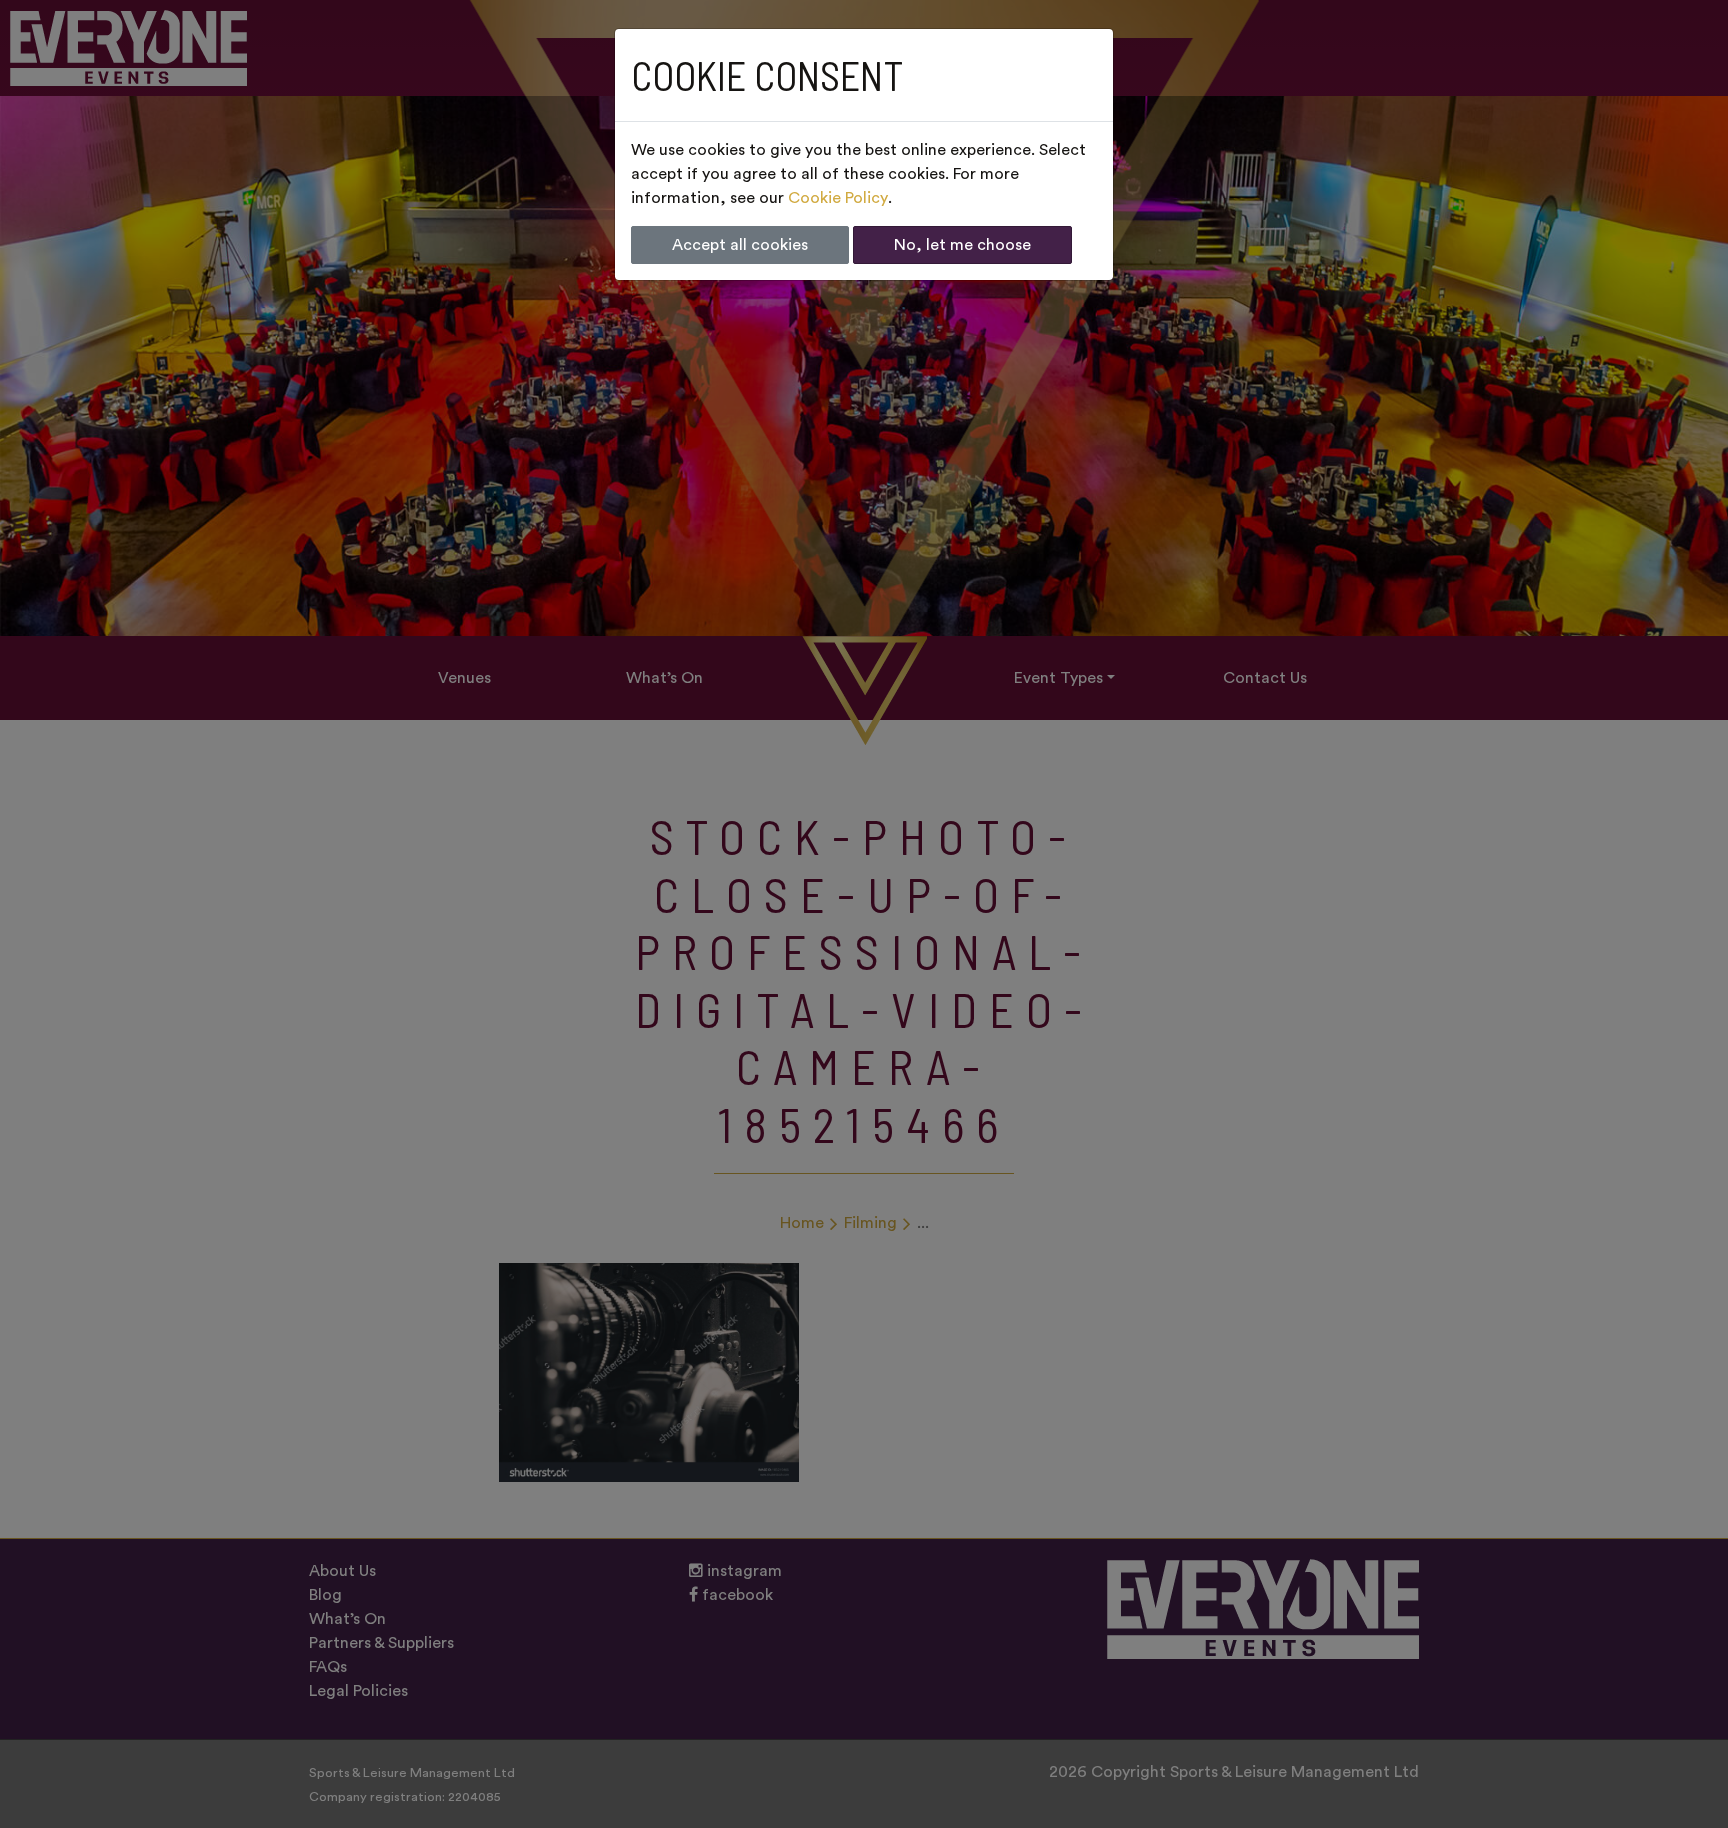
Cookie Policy (838, 198)
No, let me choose (962, 245)
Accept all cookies (740, 245)
